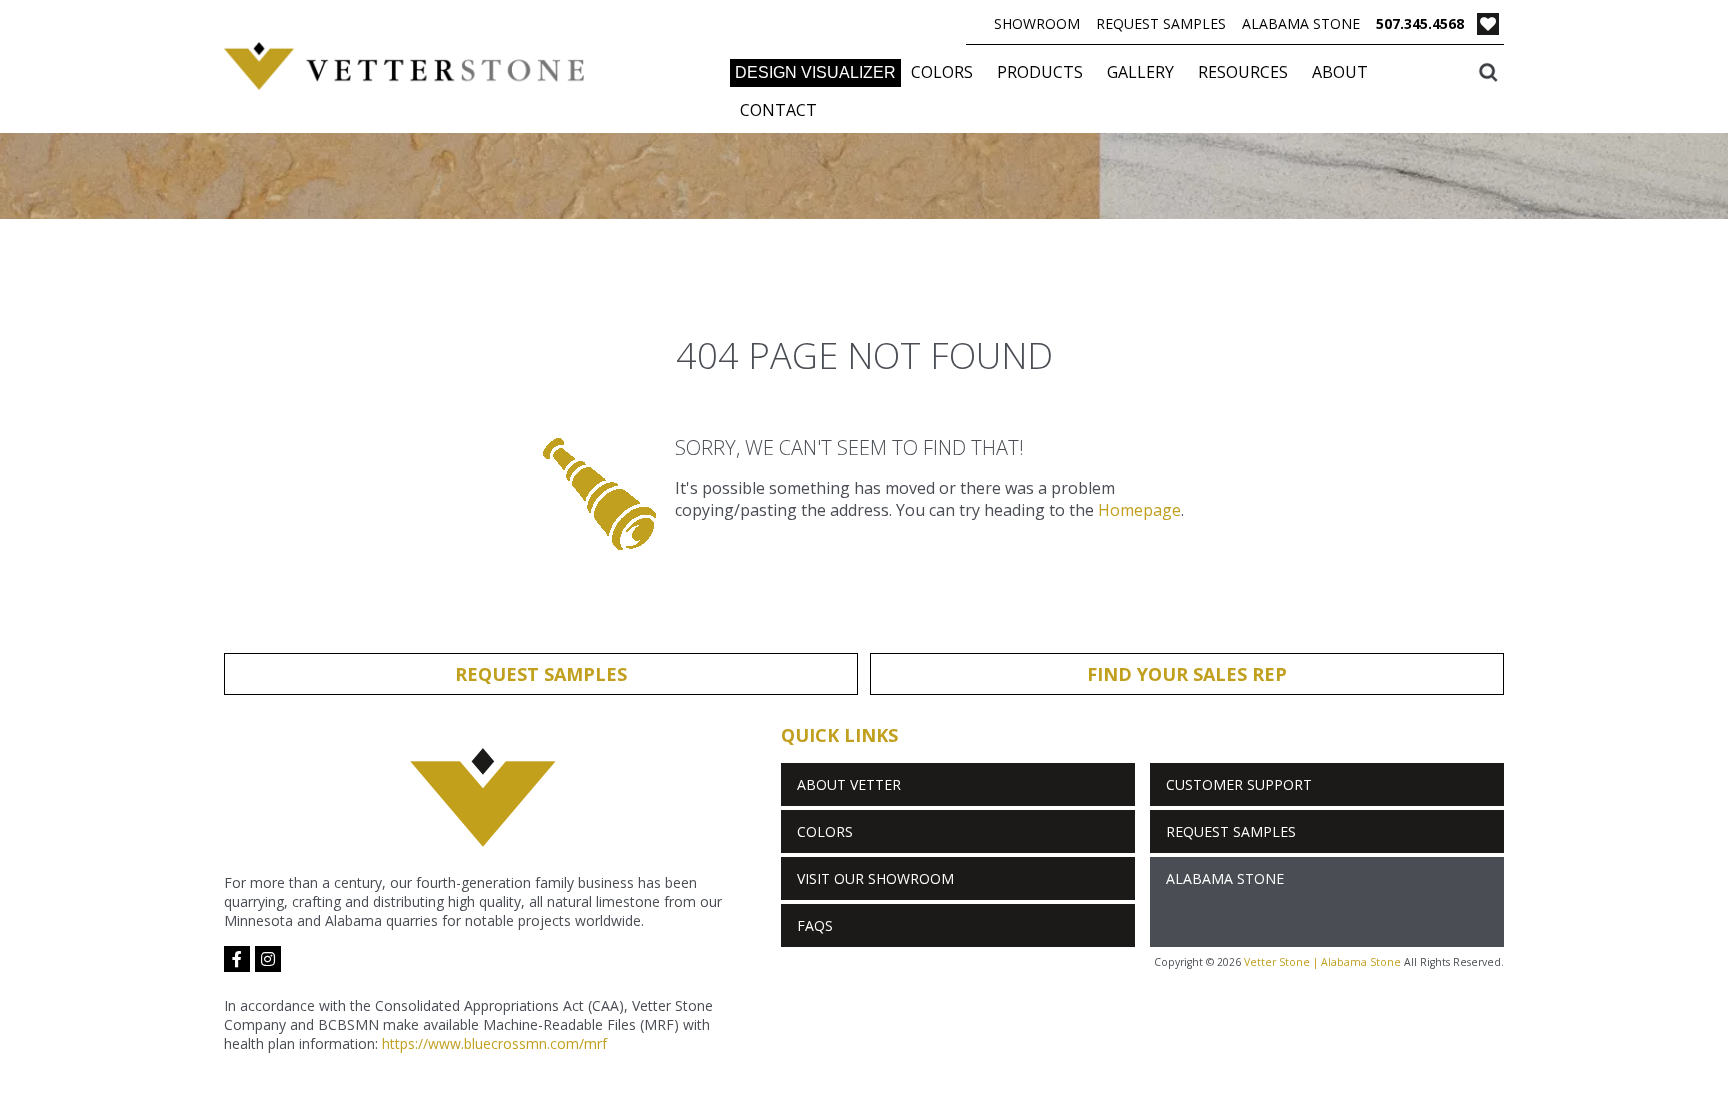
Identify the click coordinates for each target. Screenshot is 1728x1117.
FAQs (815, 925)
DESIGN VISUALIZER (815, 72)
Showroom (1037, 23)
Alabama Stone (1301, 23)
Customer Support (1239, 784)
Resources (1243, 72)
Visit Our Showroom (875, 878)
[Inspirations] (1488, 26)
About (1340, 72)
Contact (778, 110)
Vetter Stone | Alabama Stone (1322, 962)
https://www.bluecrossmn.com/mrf (494, 1043)
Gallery (1140, 72)
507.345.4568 (1420, 23)
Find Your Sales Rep (1187, 674)
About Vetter (849, 784)
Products (1040, 72)
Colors (942, 72)
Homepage (1139, 510)
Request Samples (1161, 23)
